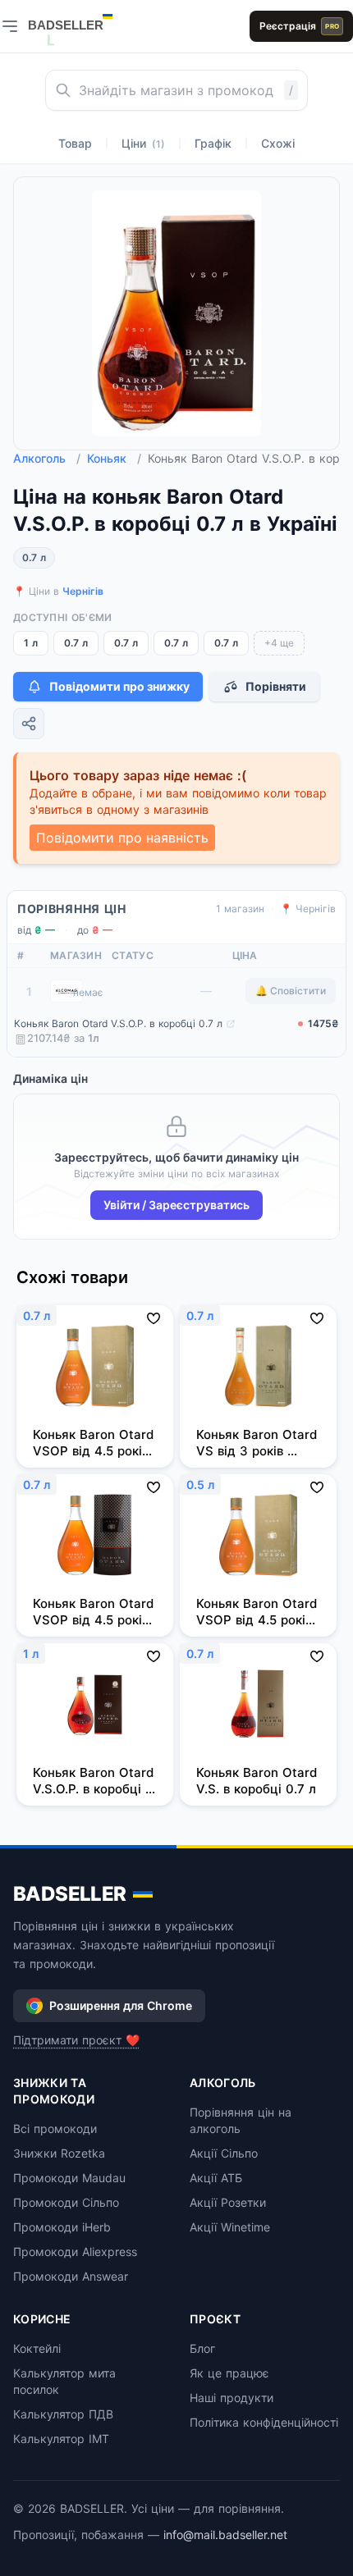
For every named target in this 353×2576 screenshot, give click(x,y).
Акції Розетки (228, 2202)
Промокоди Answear (71, 2276)
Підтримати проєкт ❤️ (76, 2040)
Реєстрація (299, 26)
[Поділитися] (29, 724)
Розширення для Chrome (121, 2005)
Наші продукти (232, 2398)
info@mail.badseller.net (225, 2535)
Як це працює (229, 2373)
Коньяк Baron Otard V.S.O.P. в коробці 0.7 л (118, 1023)
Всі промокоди (55, 2128)
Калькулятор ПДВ (63, 2414)
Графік (213, 143)
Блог (202, 2348)
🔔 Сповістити (291, 991)
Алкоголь (47, 458)
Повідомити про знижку (119, 686)
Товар (75, 143)
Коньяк (114, 458)
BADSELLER (70, 1894)
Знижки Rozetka (59, 2153)
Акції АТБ (216, 2178)
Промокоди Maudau (69, 2178)
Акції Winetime (230, 2227)
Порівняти (276, 686)
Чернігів (83, 591)
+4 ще (279, 643)
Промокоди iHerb (62, 2227)
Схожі (278, 143)
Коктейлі (37, 2348)
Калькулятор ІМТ (61, 2439)
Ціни (143, 143)
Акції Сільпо (224, 2153)
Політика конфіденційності (264, 2422)
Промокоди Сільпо (66, 2202)
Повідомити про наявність (122, 838)
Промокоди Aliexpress (75, 2252)
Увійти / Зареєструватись (176, 1205)
